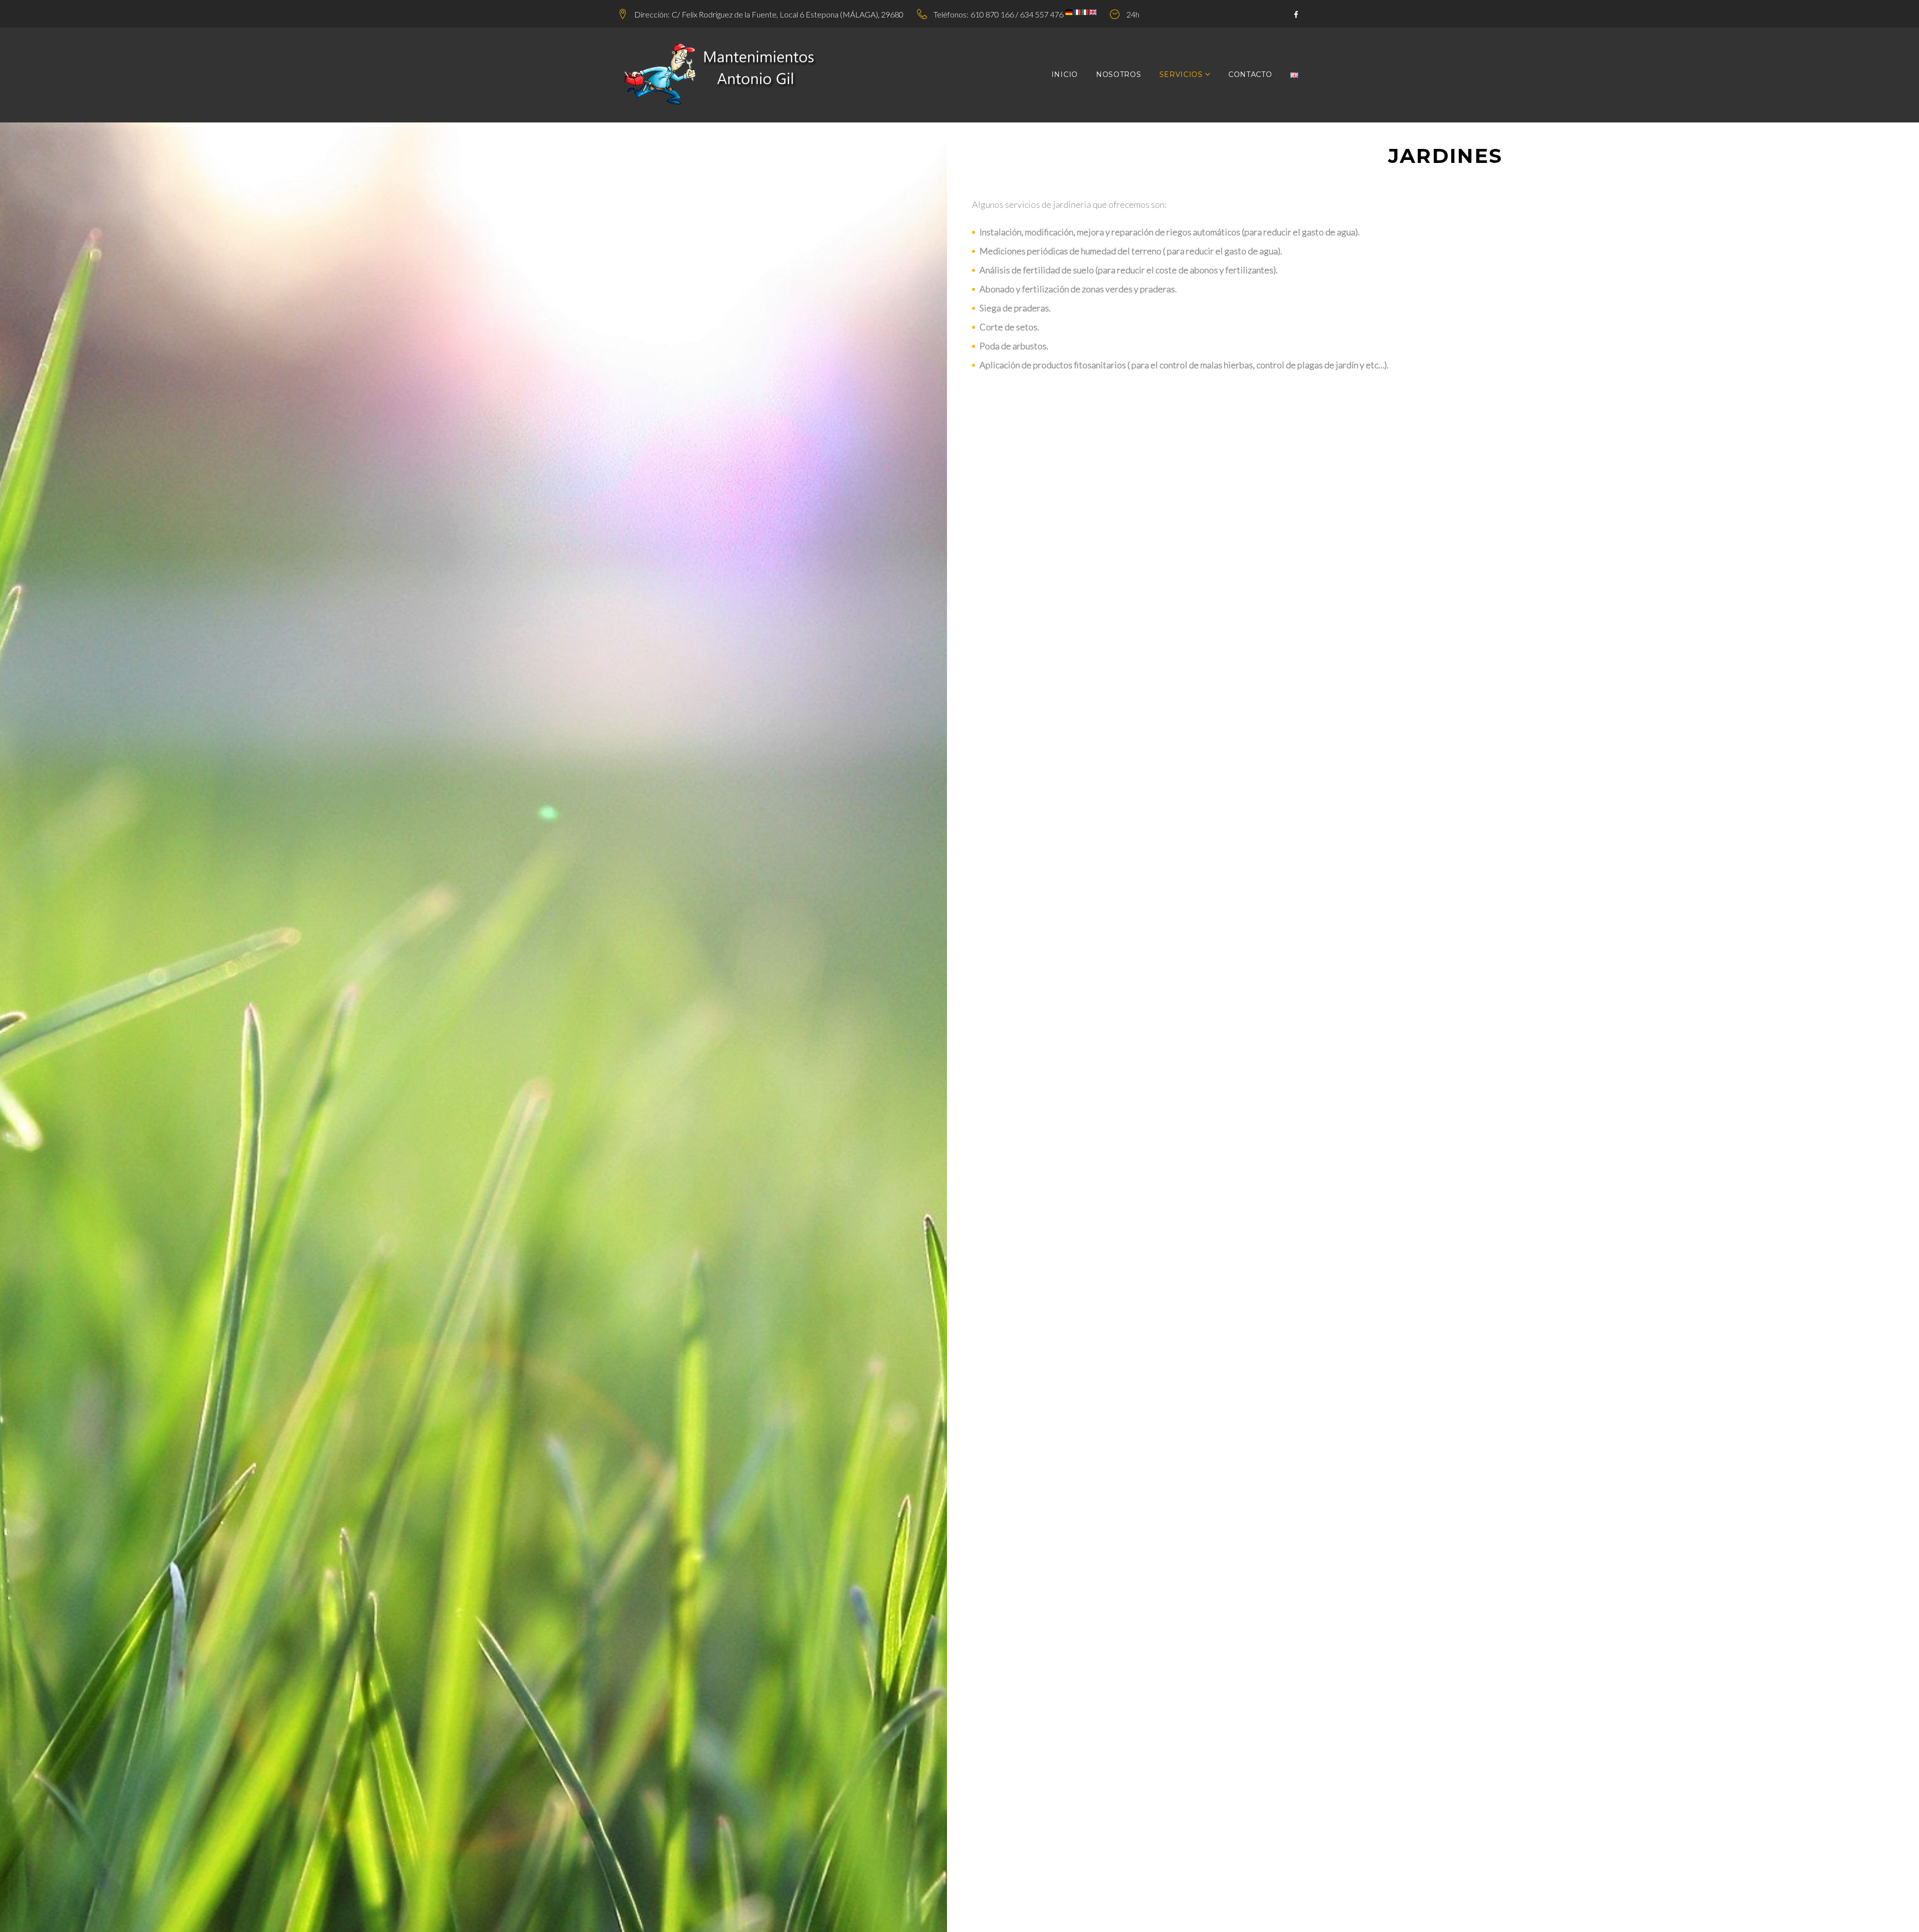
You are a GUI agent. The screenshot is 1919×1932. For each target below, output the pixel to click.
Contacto (1250, 74)
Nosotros (1119, 74)
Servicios (1181, 74)
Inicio (1065, 74)
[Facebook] (1296, 15)
